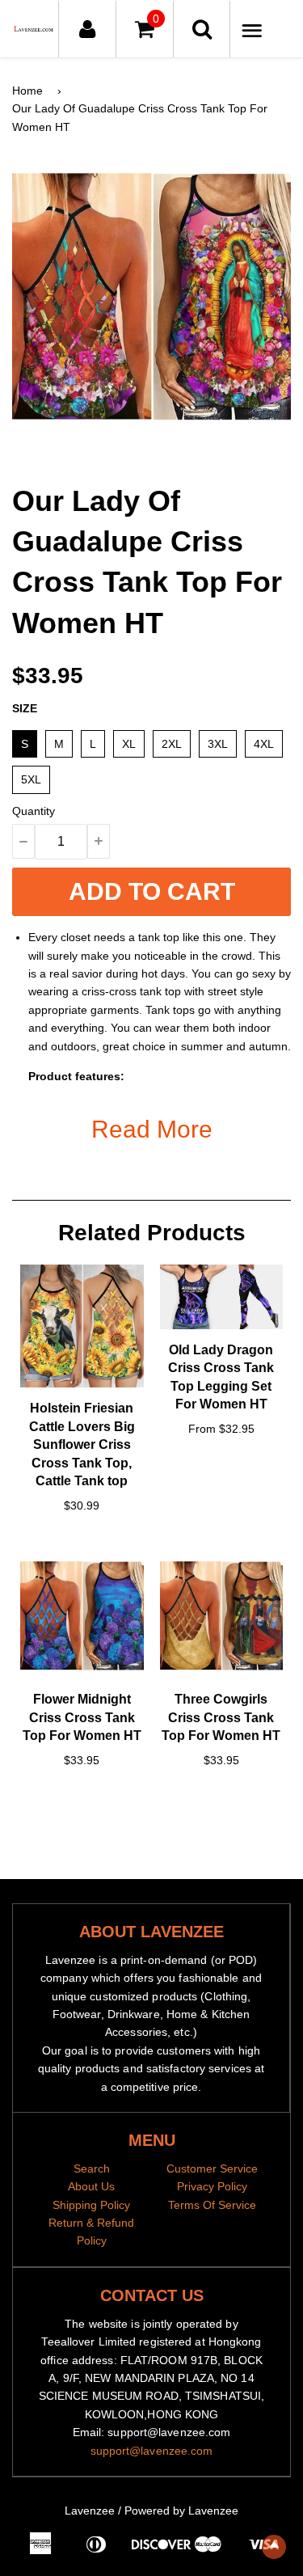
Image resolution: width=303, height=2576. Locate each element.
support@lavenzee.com (152, 2451)
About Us (91, 2186)
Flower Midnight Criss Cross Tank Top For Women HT (82, 1717)
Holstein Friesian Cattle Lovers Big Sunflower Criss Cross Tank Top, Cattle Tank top (82, 1444)
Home (27, 91)
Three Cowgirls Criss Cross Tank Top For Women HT (221, 1717)
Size (25, 708)
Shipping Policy (91, 2205)
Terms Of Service (212, 2205)
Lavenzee (90, 2511)
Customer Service (212, 2168)
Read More (152, 1129)
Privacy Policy (212, 2186)
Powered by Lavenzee (181, 2511)
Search (92, 2168)
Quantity (34, 811)
